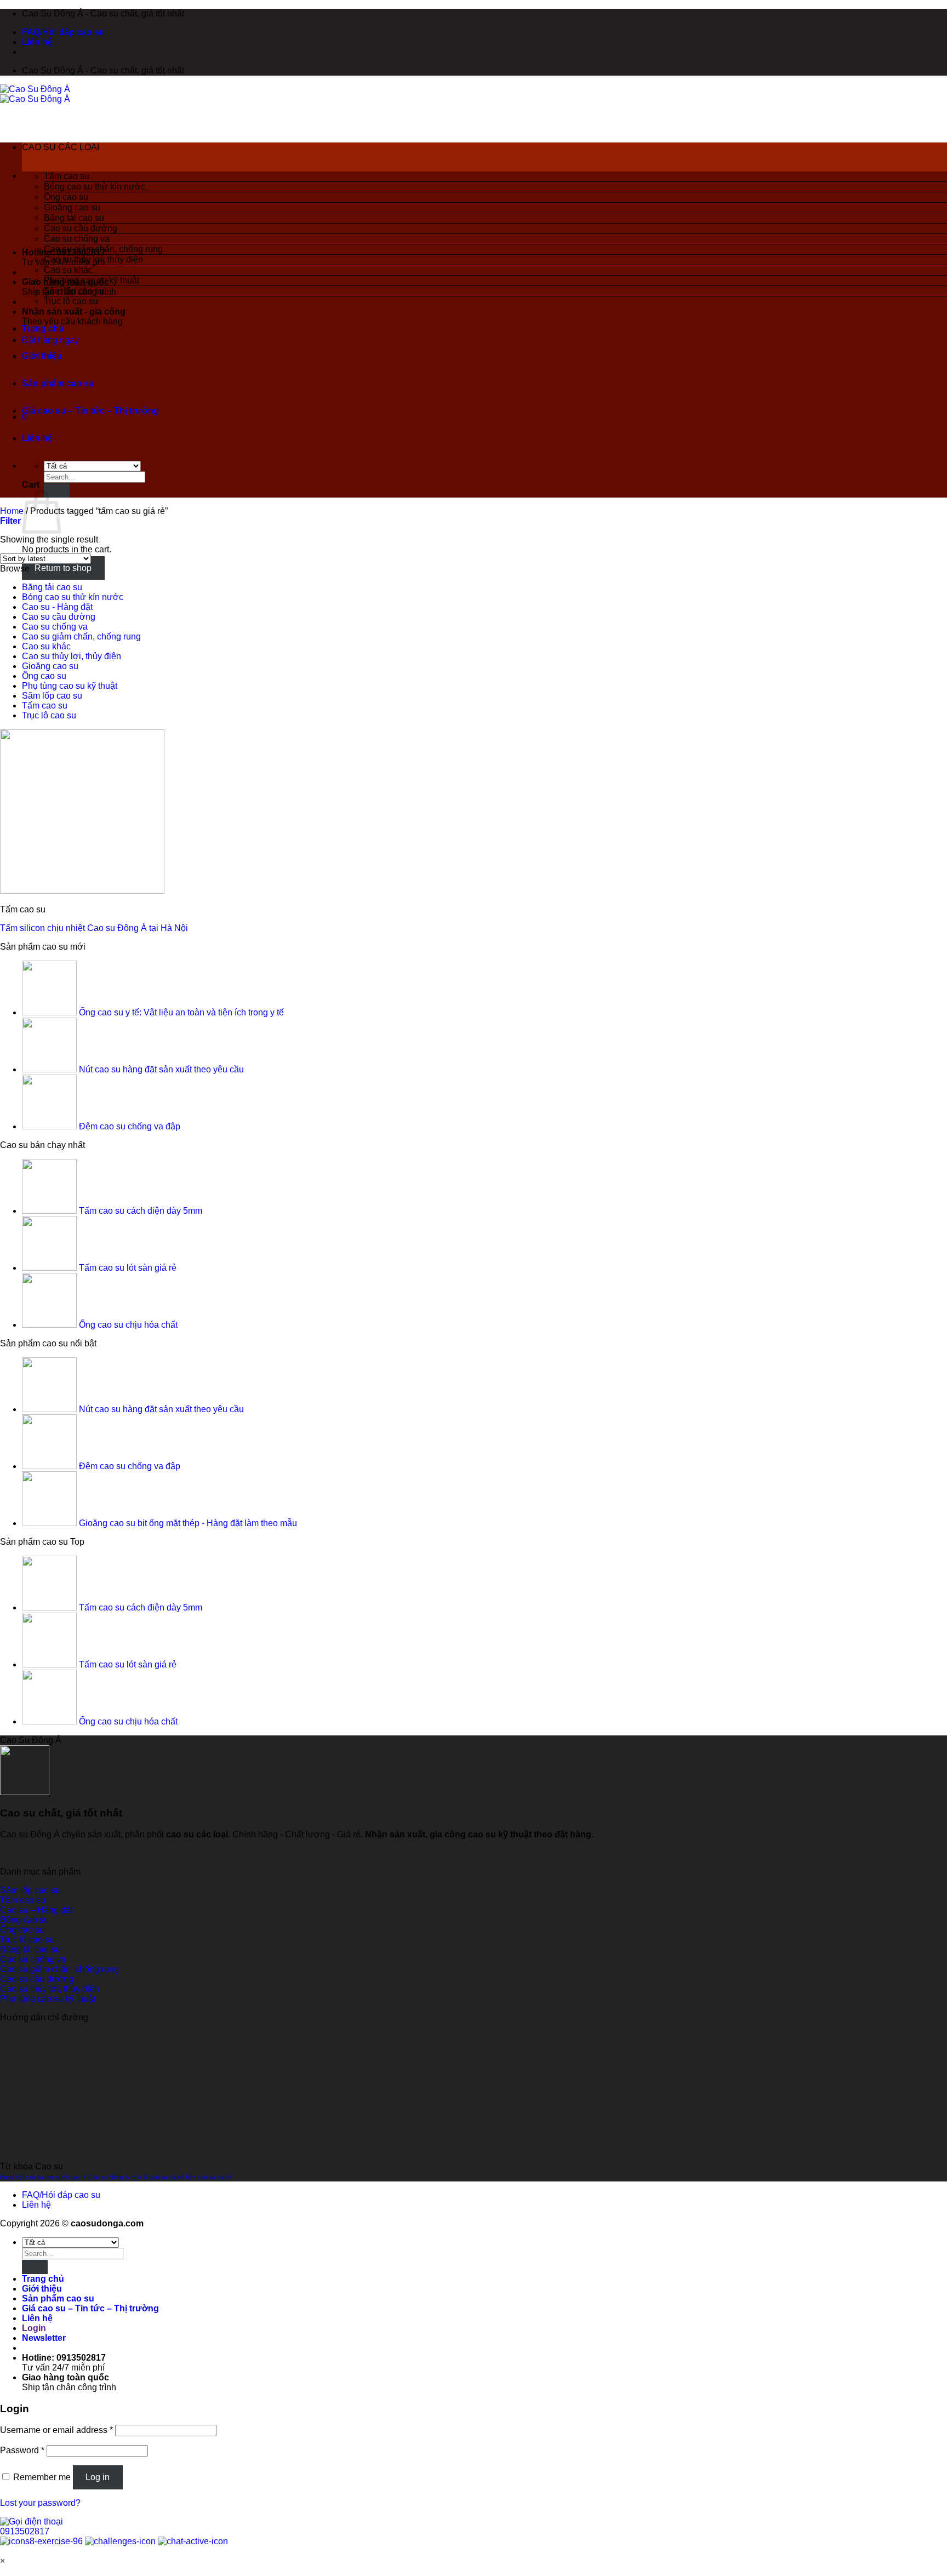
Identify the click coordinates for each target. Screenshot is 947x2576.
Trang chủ (43, 329)
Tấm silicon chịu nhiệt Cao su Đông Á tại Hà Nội (94, 928)
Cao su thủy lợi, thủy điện (93, 259)
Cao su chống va (77, 239)
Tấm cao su (67, 176)
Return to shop (63, 568)
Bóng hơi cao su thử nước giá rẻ (43, 2177)
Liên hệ (37, 42)
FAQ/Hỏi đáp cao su (63, 32)
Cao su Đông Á (109, 2177)
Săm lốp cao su (74, 291)
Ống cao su (66, 197)
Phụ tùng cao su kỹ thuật (92, 280)
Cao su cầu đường (81, 228)
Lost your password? (40, 2503)
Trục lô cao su (71, 301)
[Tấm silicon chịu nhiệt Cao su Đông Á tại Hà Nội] (82, 891)
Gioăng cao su (72, 207)
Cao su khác (68, 270)
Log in (98, 2477)
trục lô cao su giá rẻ (157, 2177)
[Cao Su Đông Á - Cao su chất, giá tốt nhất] (35, 94)
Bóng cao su (24, 1920)
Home (12, 511)
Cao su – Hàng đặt (36, 1910)
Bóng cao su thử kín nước (95, 187)
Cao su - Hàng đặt (57, 607)
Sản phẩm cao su (58, 383)
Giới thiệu (42, 356)
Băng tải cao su (74, 218)
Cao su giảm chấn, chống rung (103, 249)
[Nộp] (35, 2267)
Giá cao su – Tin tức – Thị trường (90, 411)
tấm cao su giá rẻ (209, 2177)
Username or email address (56, 2430)
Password (22, 2450)
